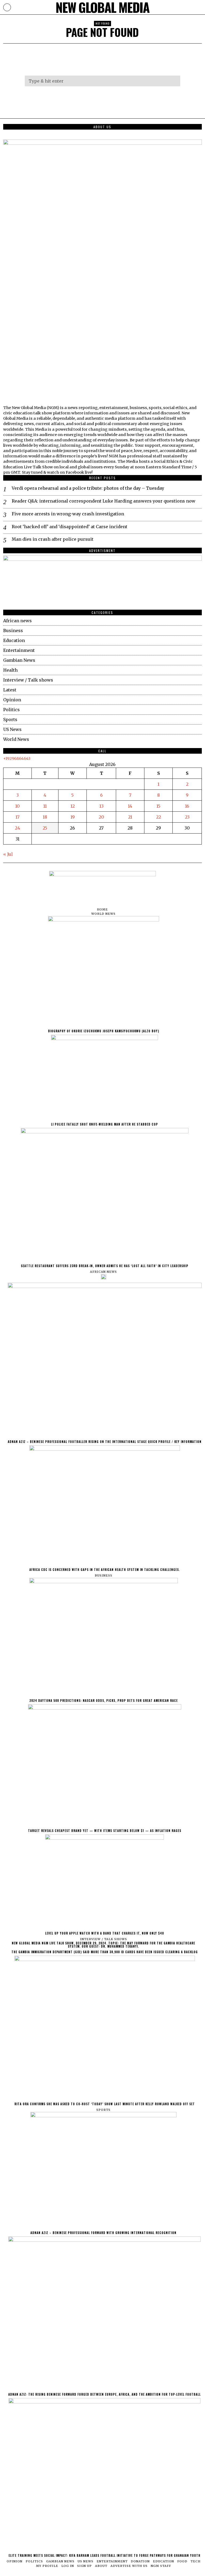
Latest (10, 690)
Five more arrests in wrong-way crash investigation (68, 514)
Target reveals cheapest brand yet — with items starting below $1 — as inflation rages (105, 1831)
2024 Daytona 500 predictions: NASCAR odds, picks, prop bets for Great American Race (104, 1701)
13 (101, 806)
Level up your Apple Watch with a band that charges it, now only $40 (105, 1933)
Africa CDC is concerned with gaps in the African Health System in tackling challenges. (105, 1570)
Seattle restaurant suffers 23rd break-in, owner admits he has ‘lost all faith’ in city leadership (105, 1266)
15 (158, 806)
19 (73, 817)
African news (17, 621)
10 (17, 806)
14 (130, 806)
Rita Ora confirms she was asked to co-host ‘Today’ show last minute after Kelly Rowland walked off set (105, 2104)
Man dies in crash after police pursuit (53, 539)
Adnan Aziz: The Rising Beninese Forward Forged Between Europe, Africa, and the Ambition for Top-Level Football (105, 2394)
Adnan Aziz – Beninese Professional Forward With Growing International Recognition (103, 2233)
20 (101, 817)
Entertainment (19, 650)
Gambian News (19, 660)
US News (12, 729)
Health (10, 670)
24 (17, 828)
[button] (174, 81)
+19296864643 (17, 758)
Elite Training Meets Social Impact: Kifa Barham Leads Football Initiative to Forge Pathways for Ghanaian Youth (105, 2555)
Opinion (12, 700)
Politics (11, 710)
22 (159, 817)
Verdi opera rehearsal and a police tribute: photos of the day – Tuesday (88, 488)
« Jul (8, 854)
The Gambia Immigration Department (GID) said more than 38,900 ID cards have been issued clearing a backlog (105, 1952)
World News (16, 739)
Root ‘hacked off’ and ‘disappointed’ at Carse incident (70, 527)
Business (13, 631)
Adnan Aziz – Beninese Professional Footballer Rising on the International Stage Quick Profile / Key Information (105, 1442)
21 (130, 817)
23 (187, 817)
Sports (10, 719)
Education (14, 640)
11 (45, 806)
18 (45, 817)
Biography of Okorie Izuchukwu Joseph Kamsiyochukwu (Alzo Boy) (104, 1031)
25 (45, 828)
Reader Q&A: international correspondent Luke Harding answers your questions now (104, 501)
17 (17, 817)
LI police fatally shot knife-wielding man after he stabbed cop (105, 1124)
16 (187, 806)
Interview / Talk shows (28, 680)
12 (73, 806)
